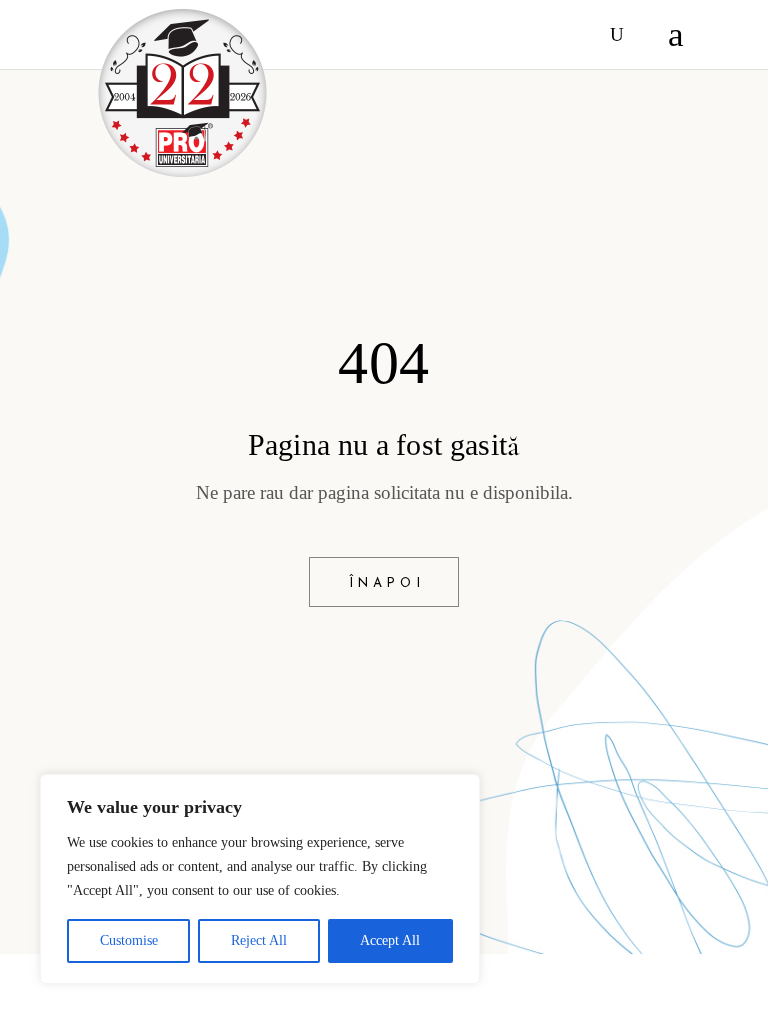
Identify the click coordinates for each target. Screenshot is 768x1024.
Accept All (390, 940)
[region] (260, 879)
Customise (129, 940)
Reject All (259, 940)
